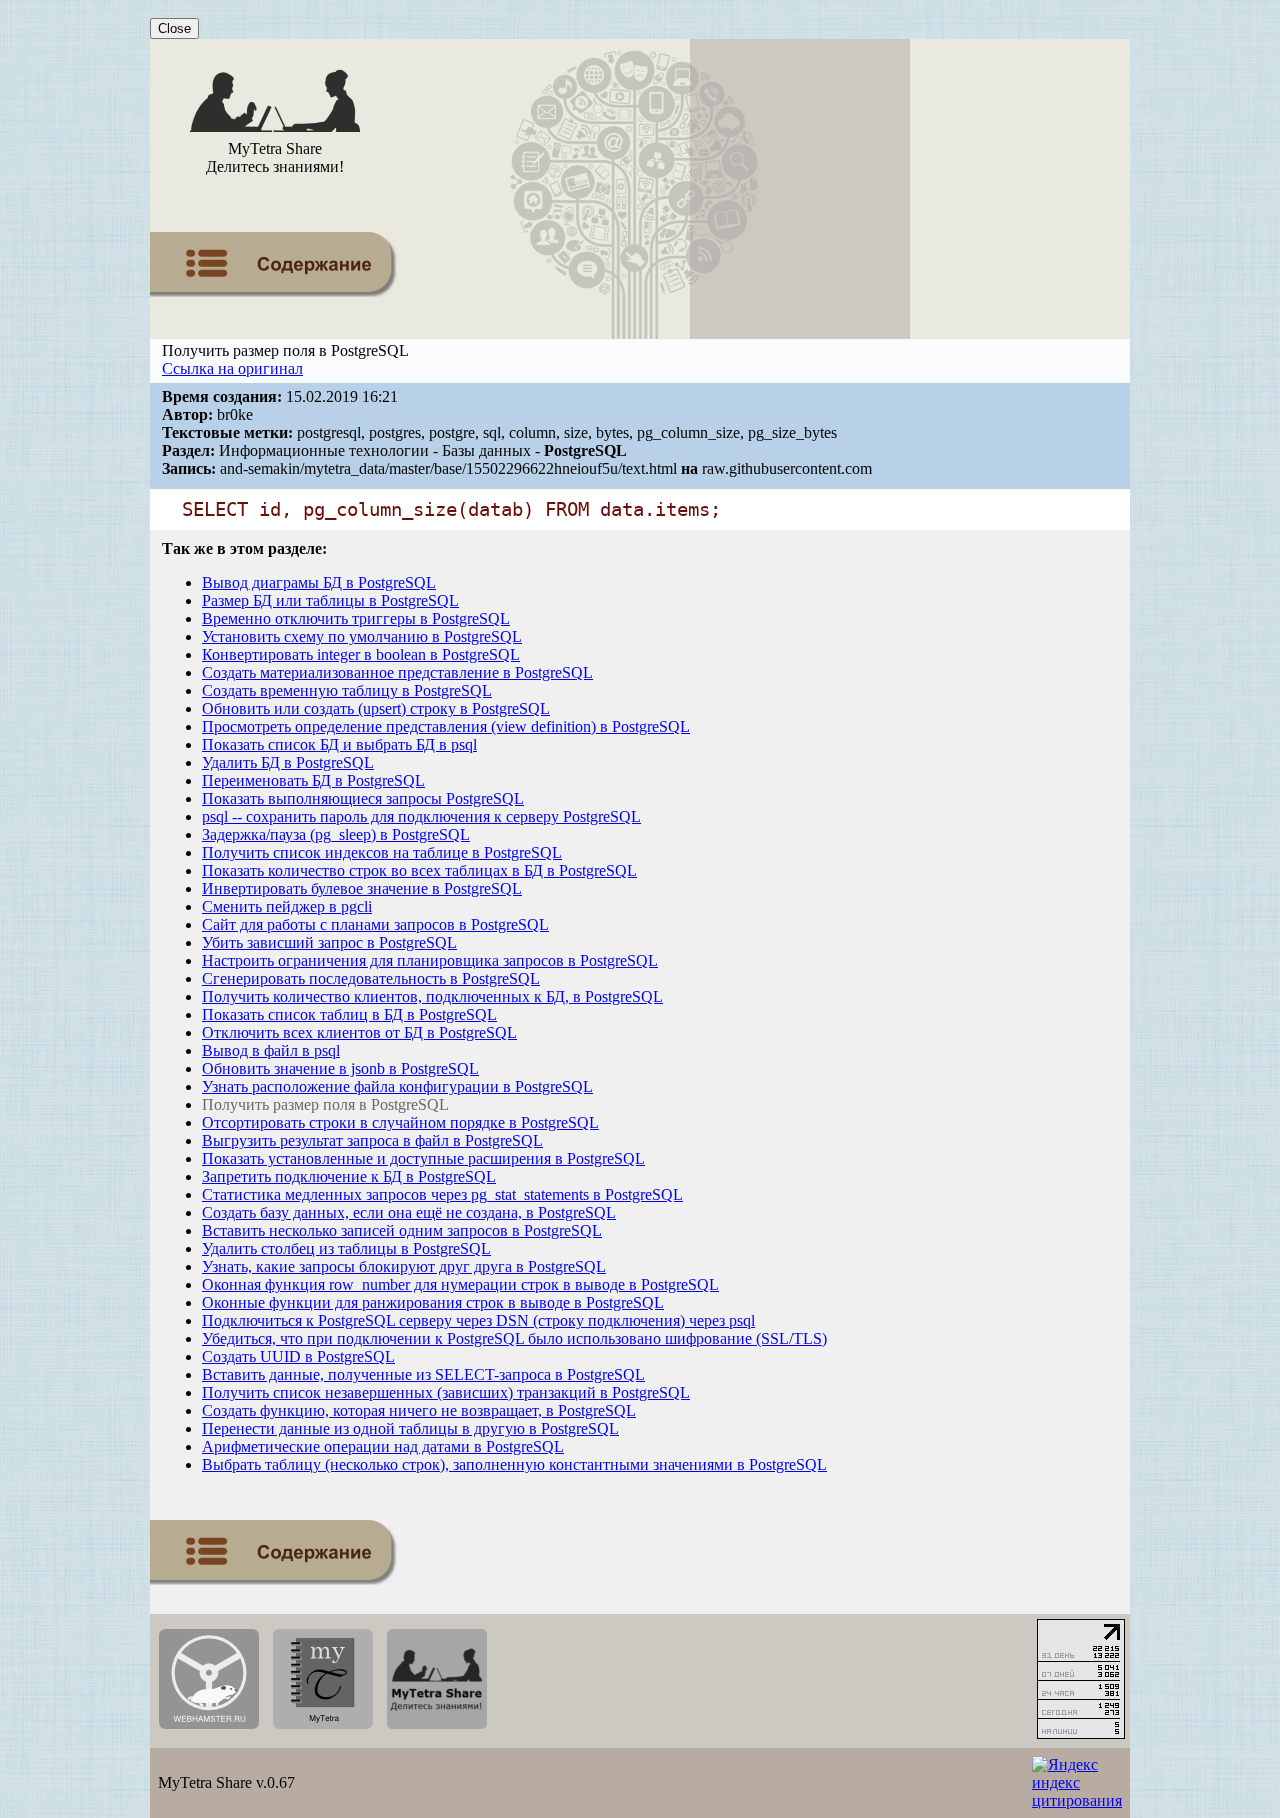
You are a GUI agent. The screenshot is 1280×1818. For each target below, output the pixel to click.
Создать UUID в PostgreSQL (298, 1356)
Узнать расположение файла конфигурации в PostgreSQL (397, 1086)
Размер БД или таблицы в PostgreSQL (330, 600)
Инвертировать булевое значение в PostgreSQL (362, 888)
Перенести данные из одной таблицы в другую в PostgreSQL (410, 1428)
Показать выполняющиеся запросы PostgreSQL (363, 798)
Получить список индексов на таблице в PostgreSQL (382, 852)
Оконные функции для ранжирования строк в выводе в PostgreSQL (433, 1302)
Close (174, 28)
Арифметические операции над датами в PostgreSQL (383, 1446)
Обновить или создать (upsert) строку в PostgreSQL (376, 708)
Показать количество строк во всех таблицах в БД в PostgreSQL (419, 870)
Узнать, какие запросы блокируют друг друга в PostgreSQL (404, 1266)
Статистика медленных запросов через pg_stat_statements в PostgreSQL (442, 1194)
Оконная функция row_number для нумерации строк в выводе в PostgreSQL (460, 1284)
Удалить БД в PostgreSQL (288, 762)
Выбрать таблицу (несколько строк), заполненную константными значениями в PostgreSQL (514, 1464)
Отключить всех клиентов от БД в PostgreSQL (359, 1032)
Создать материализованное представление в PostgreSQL (397, 672)
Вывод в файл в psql (271, 1050)
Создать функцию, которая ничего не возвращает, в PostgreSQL (419, 1410)
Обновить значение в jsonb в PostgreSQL (340, 1068)
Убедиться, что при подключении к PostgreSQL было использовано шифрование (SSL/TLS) (514, 1338)
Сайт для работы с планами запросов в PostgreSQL (375, 924)
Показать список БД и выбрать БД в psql (339, 744)
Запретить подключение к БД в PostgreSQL (349, 1176)
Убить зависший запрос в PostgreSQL (329, 942)
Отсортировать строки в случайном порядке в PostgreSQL (400, 1122)
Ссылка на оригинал (232, 368)
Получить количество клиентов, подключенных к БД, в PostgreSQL (432, 996)
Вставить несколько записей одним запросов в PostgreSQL (402, 1230)
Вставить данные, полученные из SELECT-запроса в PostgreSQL (423, 1374)
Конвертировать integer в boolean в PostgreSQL (361, 654)
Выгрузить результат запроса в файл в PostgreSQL (372, 1140)
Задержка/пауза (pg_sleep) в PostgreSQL (336, 834)
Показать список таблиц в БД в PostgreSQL (349, 1014)
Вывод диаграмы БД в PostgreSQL (319, 582)
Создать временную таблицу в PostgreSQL (347, 690)
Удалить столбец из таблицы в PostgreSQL (346, 1248)
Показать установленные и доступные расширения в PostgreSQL (423, 1158)
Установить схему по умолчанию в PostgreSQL (362, 636)
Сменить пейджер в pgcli (287, 906)
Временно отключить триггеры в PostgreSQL (356, 618)
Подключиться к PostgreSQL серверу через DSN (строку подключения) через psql (478, 1320)
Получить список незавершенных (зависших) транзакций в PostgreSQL (446, 1392)
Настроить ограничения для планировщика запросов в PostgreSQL (430, 960)
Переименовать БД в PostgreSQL (313, 780)
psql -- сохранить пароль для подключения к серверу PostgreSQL (421, 816)
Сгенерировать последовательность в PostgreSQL (371, 978)
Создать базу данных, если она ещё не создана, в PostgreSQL (409, 1212)
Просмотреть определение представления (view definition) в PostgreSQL (446, 726)
